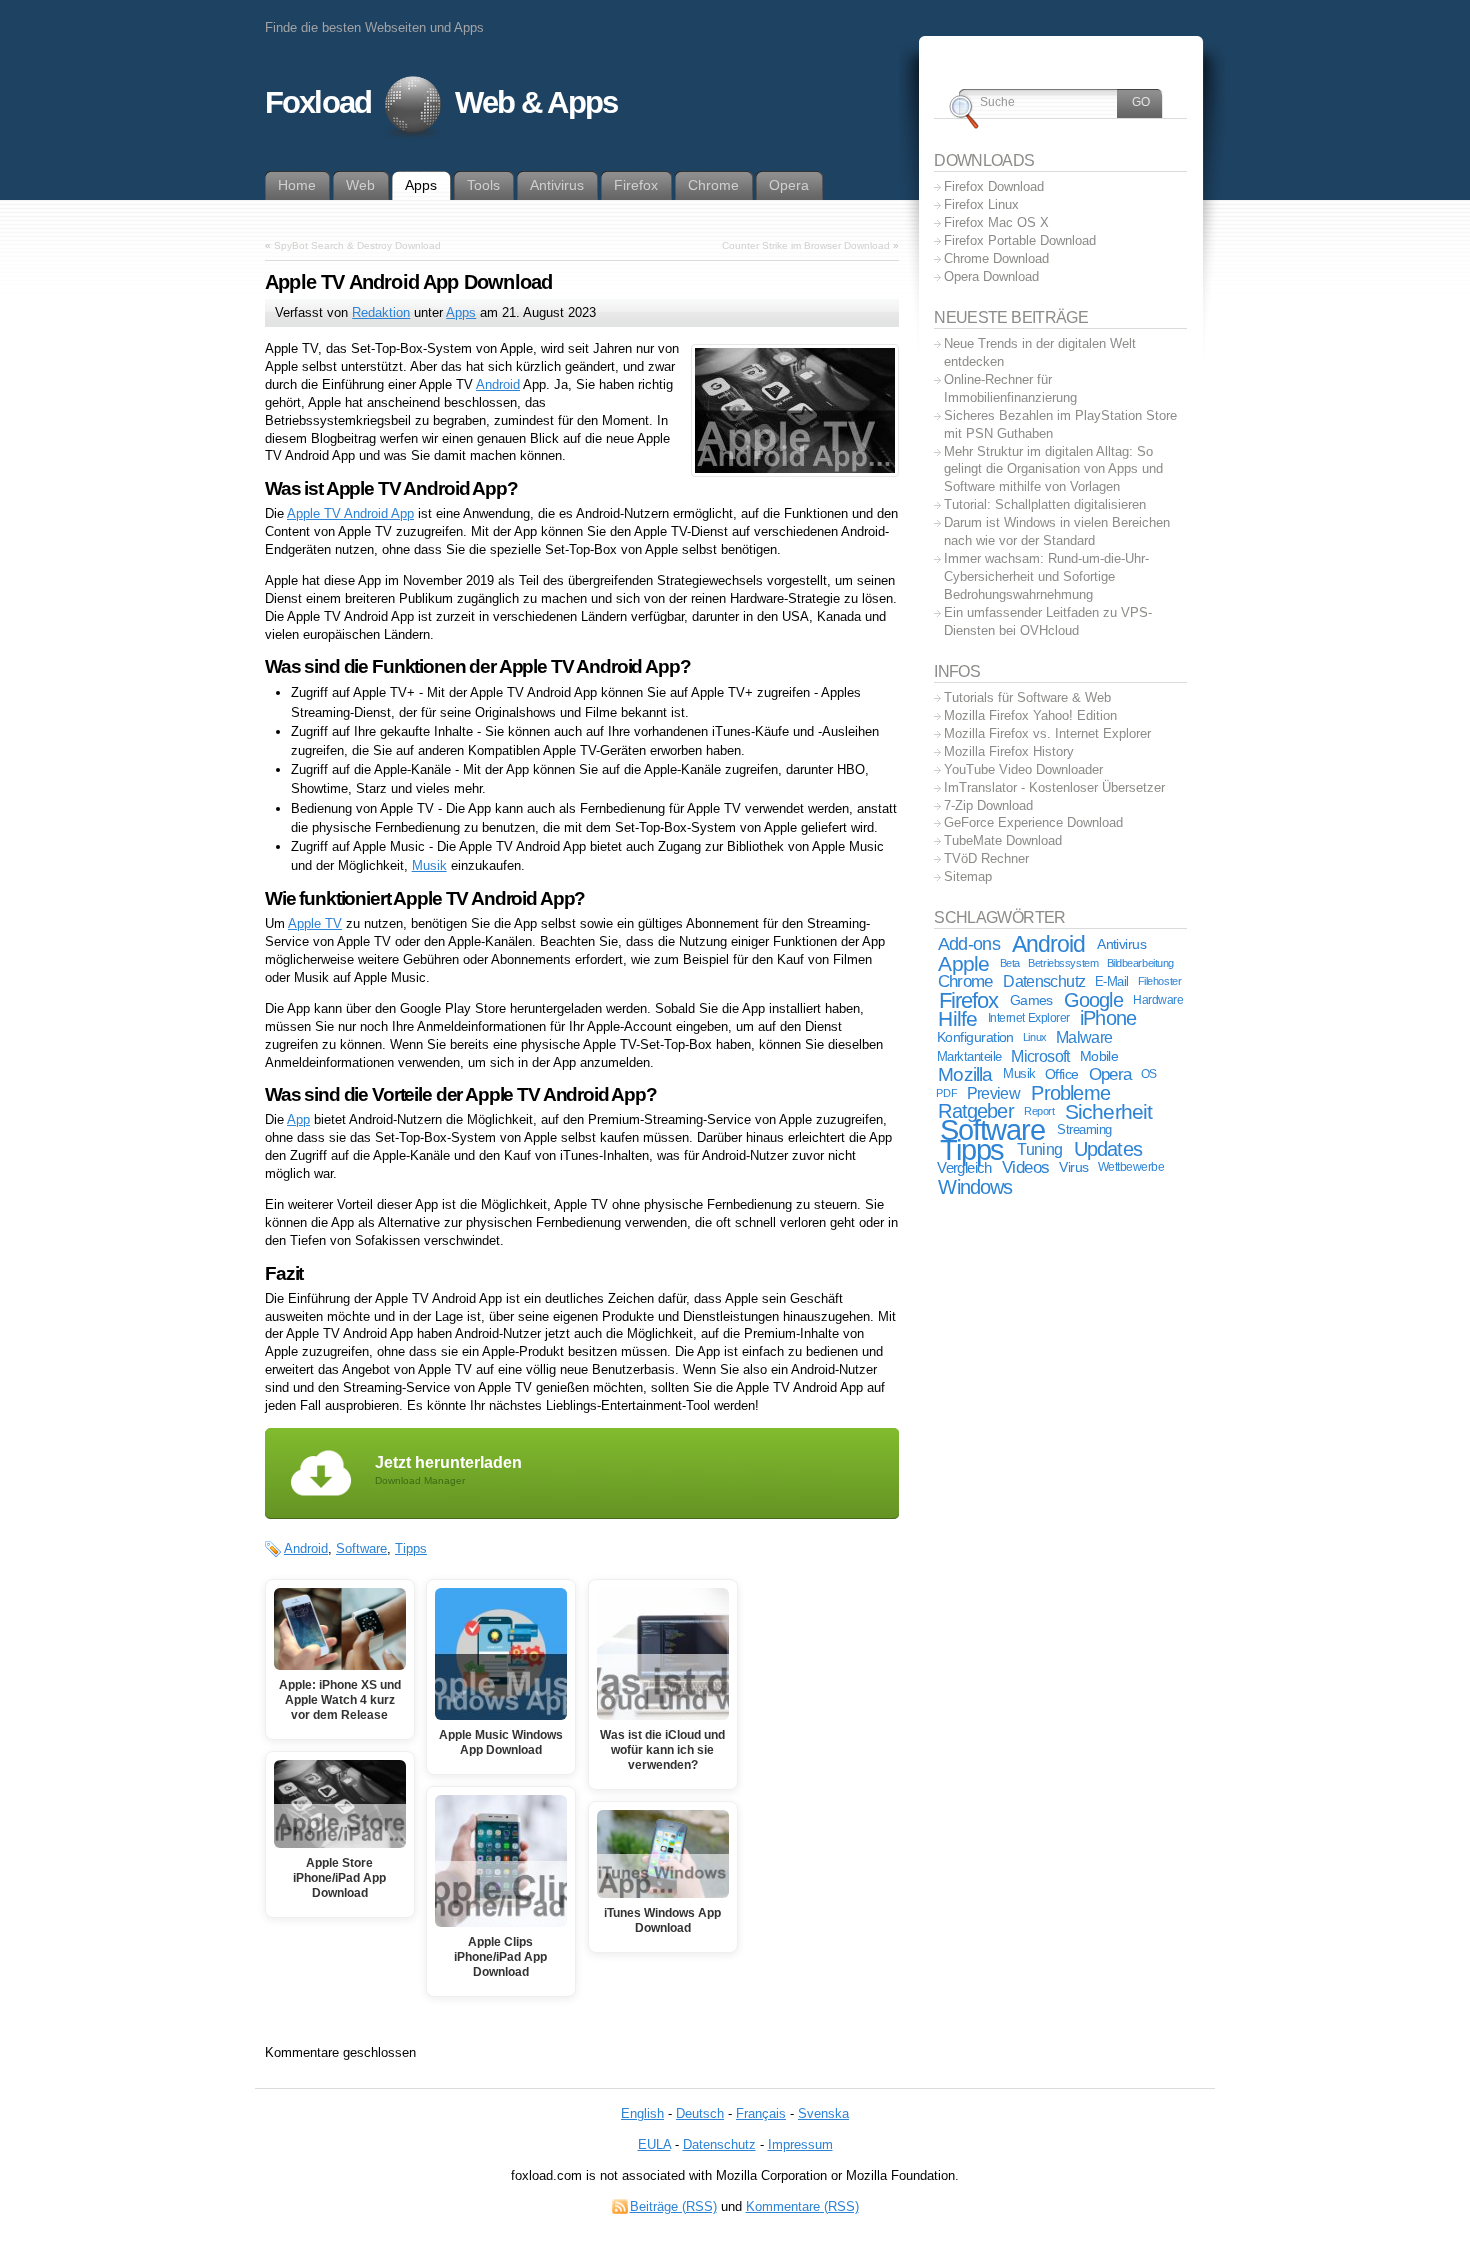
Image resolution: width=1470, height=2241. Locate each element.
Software (361, 1548)
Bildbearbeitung (1140, 963)
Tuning (1039, 1149)
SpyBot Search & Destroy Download (357, 245)
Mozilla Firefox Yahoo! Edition (1030, 715)
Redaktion (381, 312)
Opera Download (991, 276)
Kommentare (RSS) (802, 2206)
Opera (1110, 1074)
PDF (946, 1093)
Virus (1073, 1167)
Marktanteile (969, 1056)
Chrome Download (996, 258)
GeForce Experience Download (1033, 822)
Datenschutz (1044, 981)
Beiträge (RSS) (673, 2206)
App (298, 1119)
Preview (993, 1093)
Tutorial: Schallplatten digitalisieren (1045, 504)
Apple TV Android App (350, 513)
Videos (1025, 1167)
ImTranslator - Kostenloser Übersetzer (1054, 787)
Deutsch (700, 2113)
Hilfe (957, 1018)
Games (1031, 1000)
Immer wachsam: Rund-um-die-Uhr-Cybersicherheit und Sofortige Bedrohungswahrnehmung (1046, 576)
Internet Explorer (1029, 1018)
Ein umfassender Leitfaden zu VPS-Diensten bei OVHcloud (1048, 621)
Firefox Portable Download (1020, 240)
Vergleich (964, 1167)
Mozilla (965, 1074)
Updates (1108, 1149)
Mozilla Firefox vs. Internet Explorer (1047, 733)
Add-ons (969, 944)
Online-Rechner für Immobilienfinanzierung (1010, 388)
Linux (1035, 1037)
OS (1149, 1074)
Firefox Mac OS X (996, 222)
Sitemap (968, 876)
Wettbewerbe (1131, 1167)
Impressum (800, 2144)
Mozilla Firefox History (1009, 751)
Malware (1084, 1037)
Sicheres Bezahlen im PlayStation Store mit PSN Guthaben (1060, 424)
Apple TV (315, 923)
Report (1039, 1111)
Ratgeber (976, 1111)
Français (761, 2113)
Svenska (823, 2113)
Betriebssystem (1063, 963)
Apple (963, 963)
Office (1062, 1074)
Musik (429, 865)
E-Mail (1112, 981)
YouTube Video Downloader (1023, 769)
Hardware (1158, 1000)
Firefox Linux (981, 204)
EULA (654, 2144)
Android (498, 384)
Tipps (411, 1548)
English (642, 2113)
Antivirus (1121, 944)
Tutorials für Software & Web (1027, 697)
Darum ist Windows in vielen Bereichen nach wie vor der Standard (1057, 531)
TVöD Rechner (986, 858)
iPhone (1108, 1018)
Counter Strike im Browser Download (806, 245)
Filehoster (1160, 981)
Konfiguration (975, 1037)
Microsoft (1040, 1056)
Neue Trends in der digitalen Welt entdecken (1040, 352)
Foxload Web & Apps (441, 102)
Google (1093, 1000)
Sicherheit (1109, 1111)
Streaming (1084, 1130)
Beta (1010, 963)
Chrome (965, 981)
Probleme (1070, 1093)
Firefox (969, 1000)
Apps (461, 312)
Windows (975, 1186)
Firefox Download (994, 186)
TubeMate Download (1003, 840)
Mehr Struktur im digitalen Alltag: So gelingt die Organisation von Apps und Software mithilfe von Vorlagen (1053, 469)
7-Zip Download (988, 805)
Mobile (1099, 1056)
